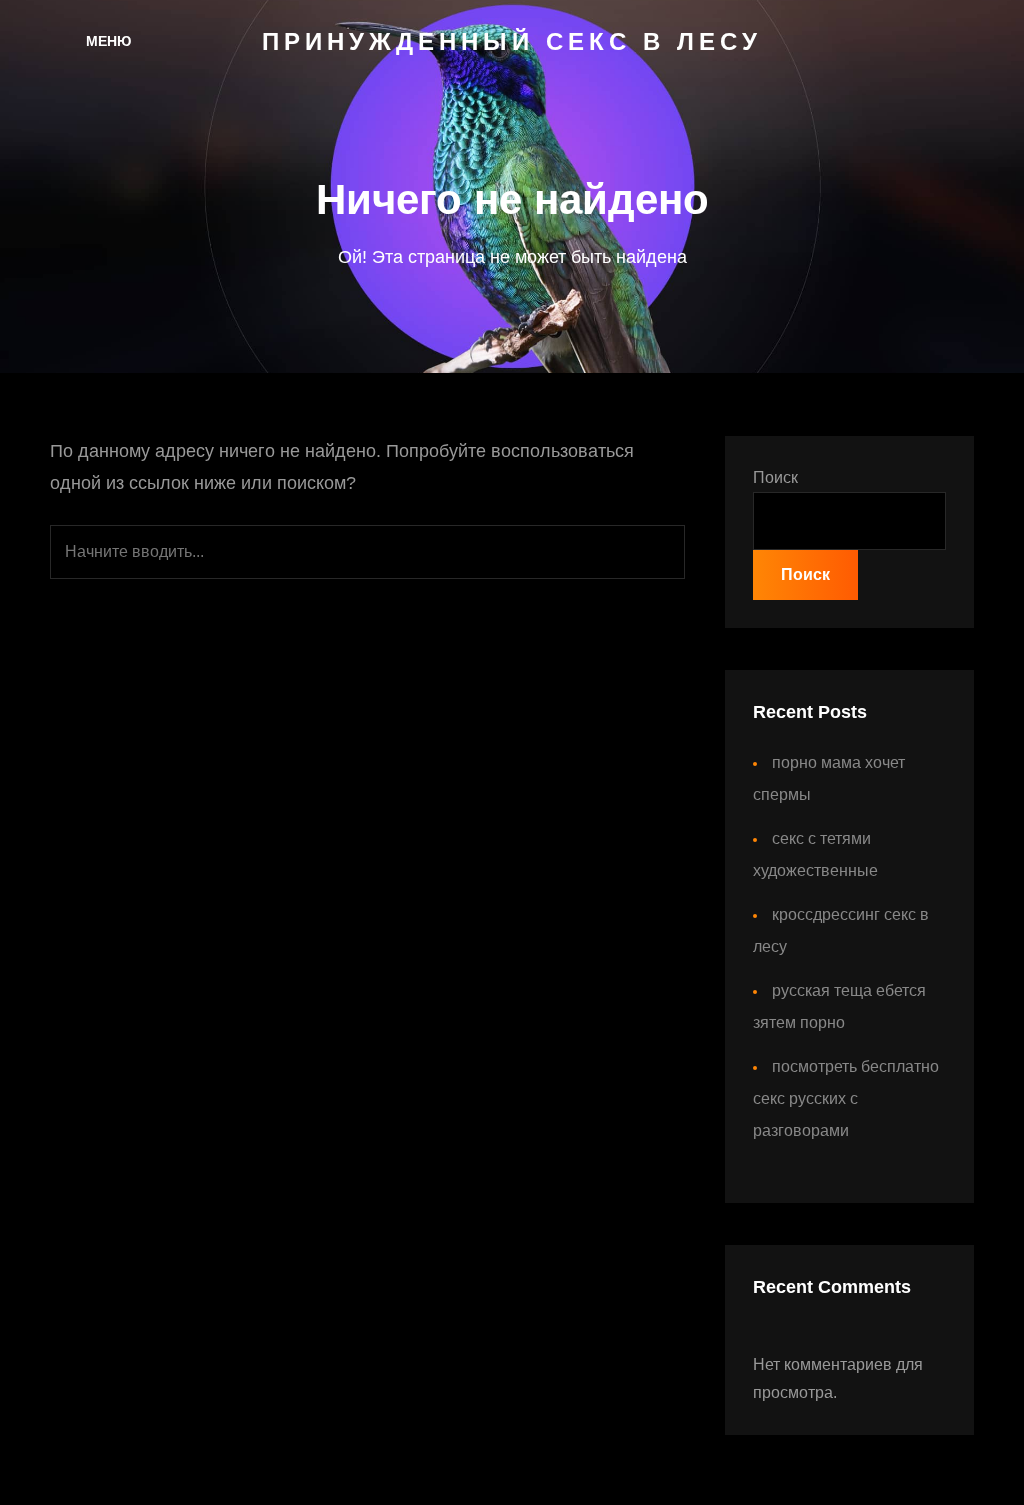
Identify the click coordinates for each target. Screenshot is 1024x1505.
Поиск (775, 477)
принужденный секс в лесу (512, 41)
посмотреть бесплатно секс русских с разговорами (846, 1098)
